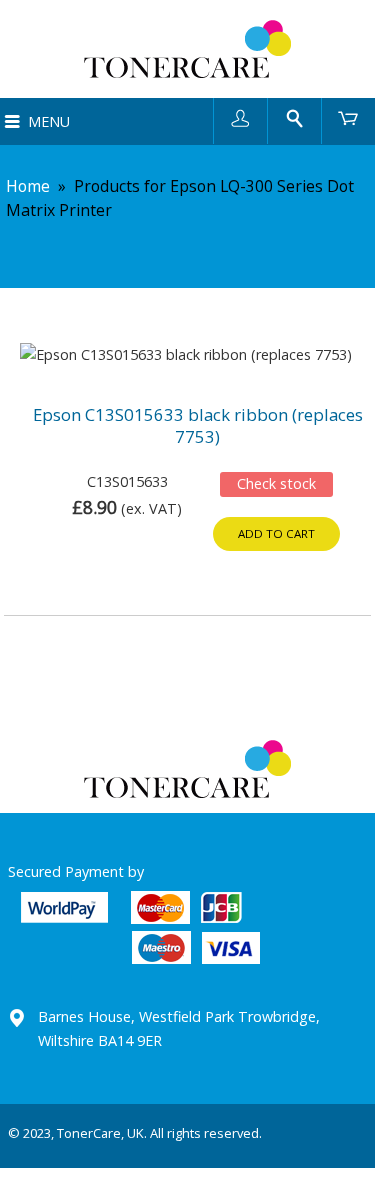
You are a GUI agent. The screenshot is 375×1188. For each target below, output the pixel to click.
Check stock (276, 483)
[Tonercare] (187, 49)
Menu (49, 121)
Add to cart (276, 533)
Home (28, 186)
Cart (348, 117)
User (240, 117)
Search (294, 117)
